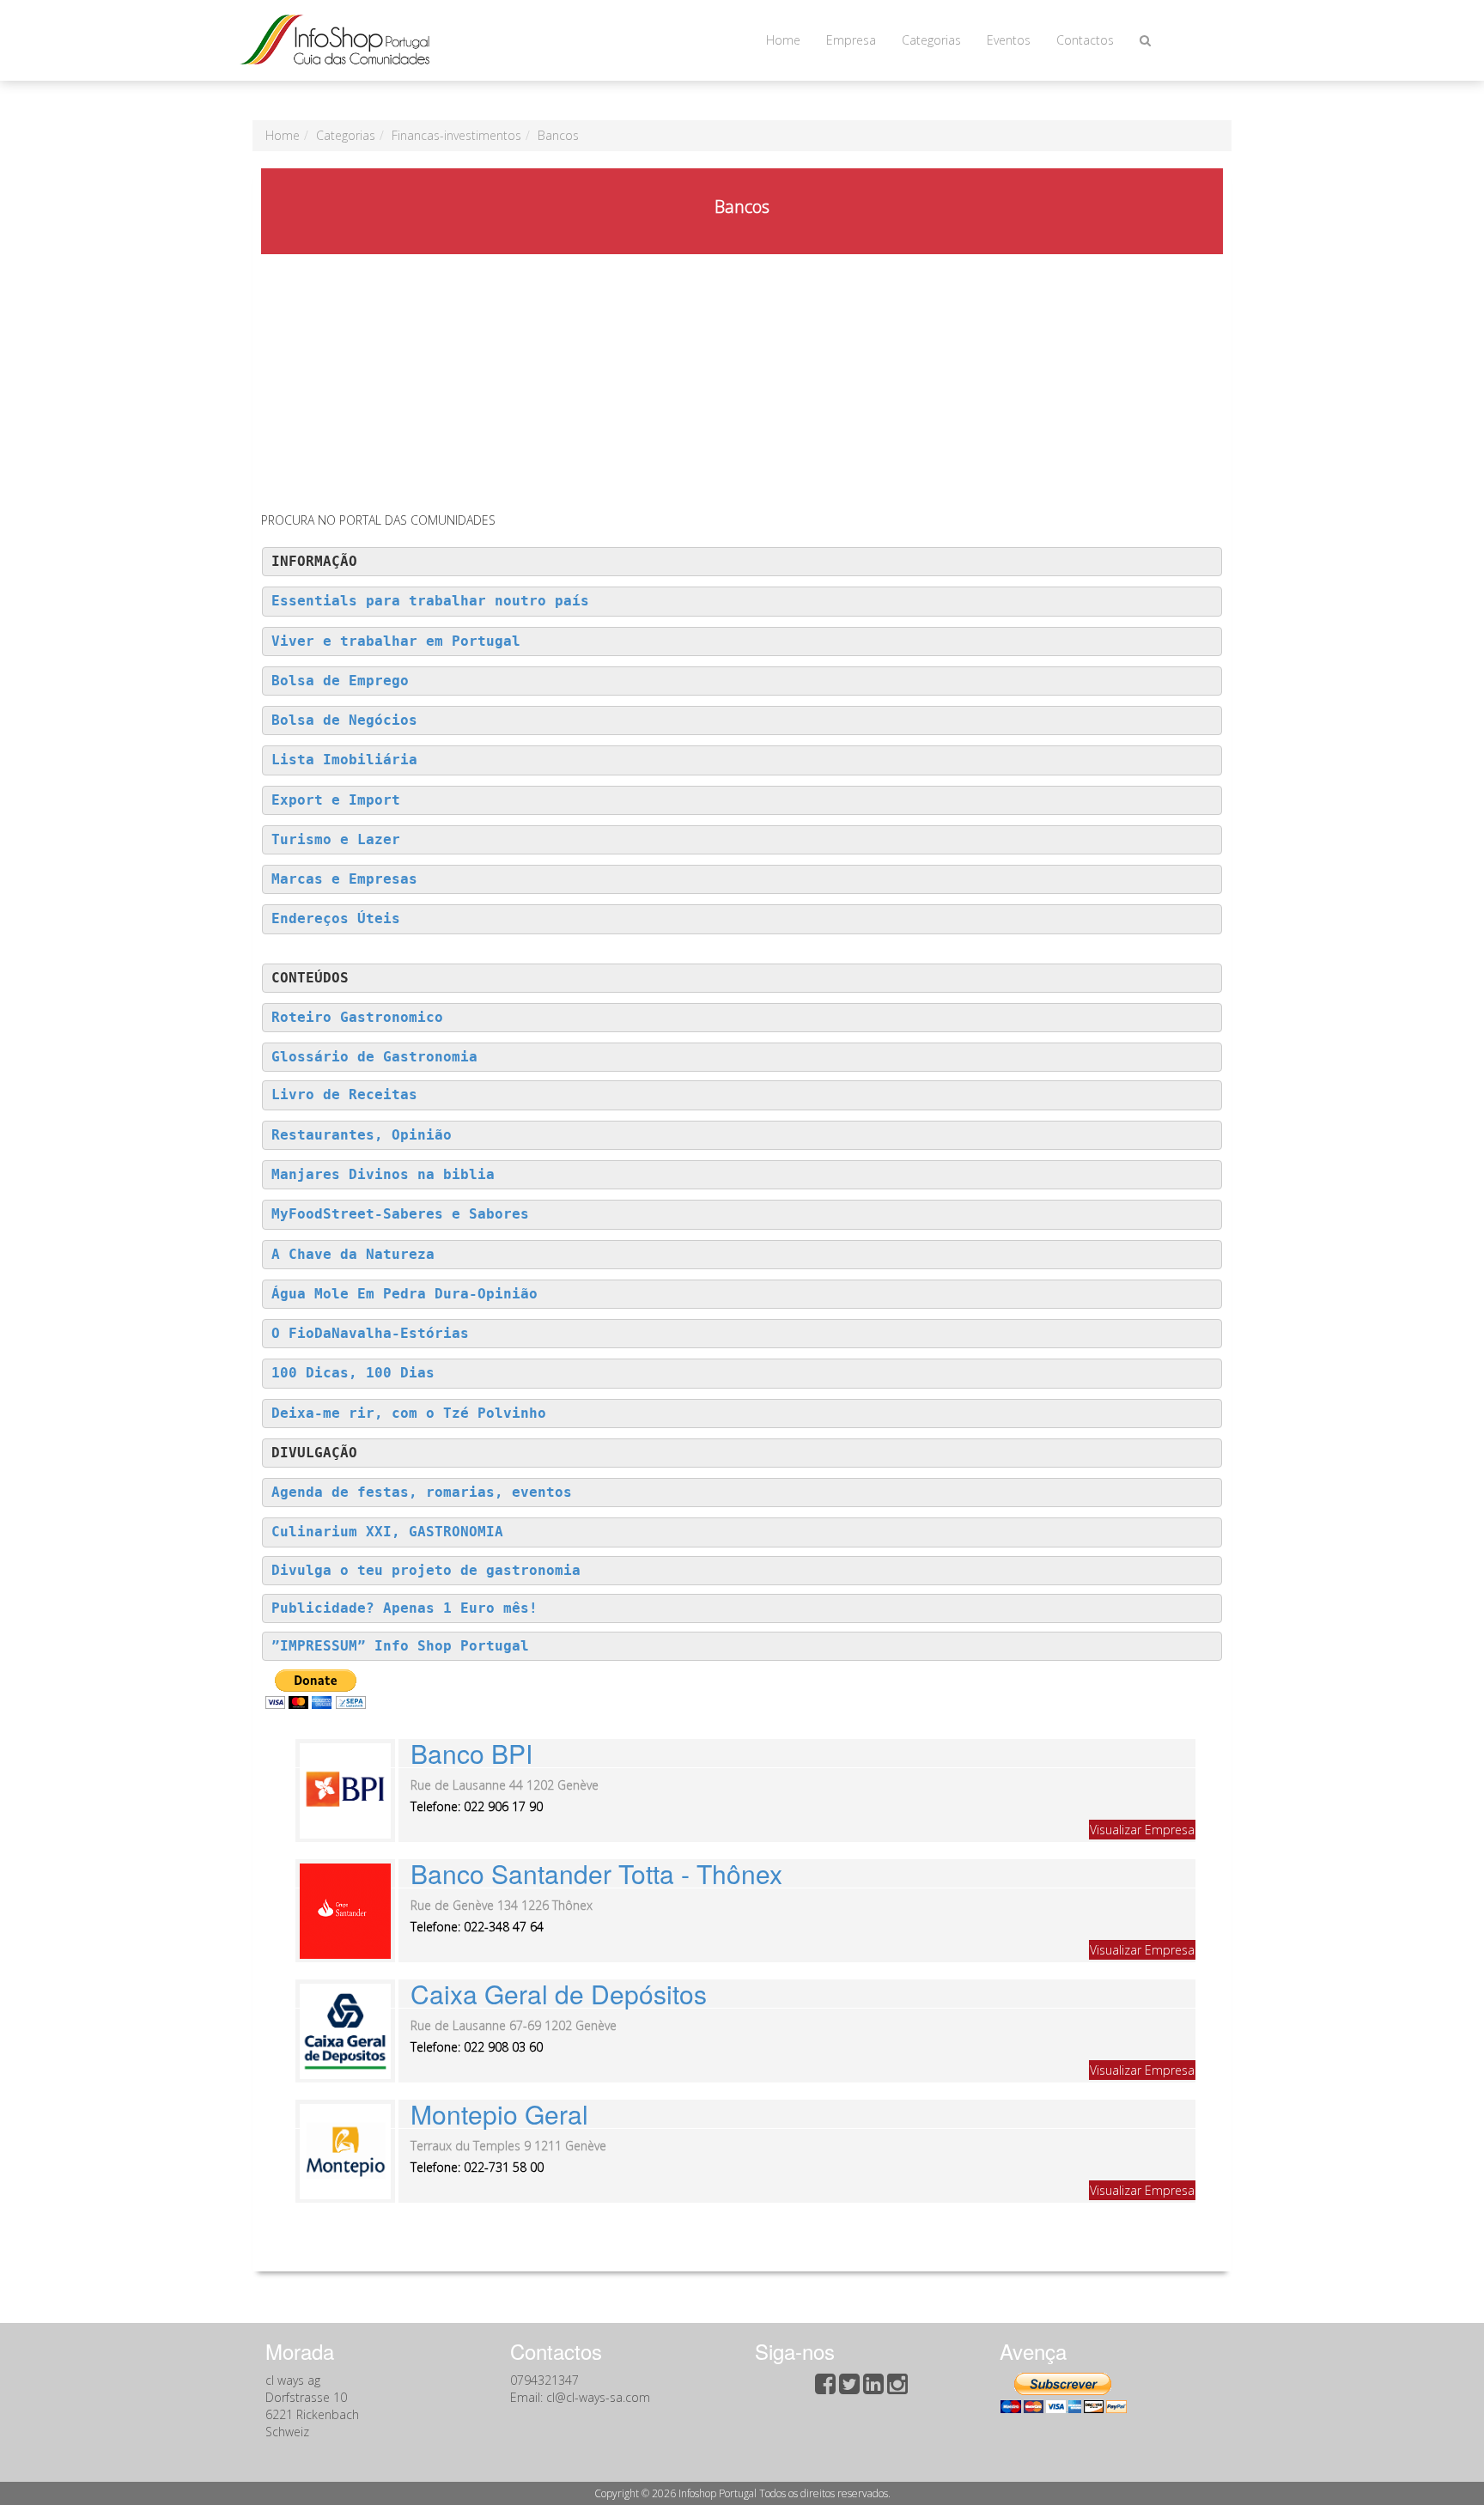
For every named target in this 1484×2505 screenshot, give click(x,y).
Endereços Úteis (336, 919)
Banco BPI (471, 1753)
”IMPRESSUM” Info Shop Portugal (400, 1646)
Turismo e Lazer (336, 840)
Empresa (851, 40)
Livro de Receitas (344, 1095)
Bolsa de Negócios (344, 720)
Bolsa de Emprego (340, 681)
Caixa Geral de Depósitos (559, 1994)
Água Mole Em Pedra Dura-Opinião (404, 1294)
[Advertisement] (742, 383)
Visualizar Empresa (1142, 1830)
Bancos (558, 135)
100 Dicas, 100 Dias (353, 1373)
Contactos (1085, 40)
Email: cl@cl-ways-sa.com (580, 2397)
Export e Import (336, 800)
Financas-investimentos (456, 135)
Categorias (931, 40)
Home (783, 40)
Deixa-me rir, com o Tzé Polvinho (409, 1414)
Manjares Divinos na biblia (383, 1175)
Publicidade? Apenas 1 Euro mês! (404, 1608)
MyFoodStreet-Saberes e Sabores (400, 1214)
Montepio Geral (499, 2114)
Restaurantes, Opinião (362, 1135)
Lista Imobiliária (344, 760)
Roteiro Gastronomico (357, 1018)
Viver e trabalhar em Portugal (396, 641)
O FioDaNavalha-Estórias (370, 1334)
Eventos (1009, 40)
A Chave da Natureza (353, 1255)
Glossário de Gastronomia (374, 1057)
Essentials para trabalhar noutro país (430, 601)
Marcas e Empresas (344, 879)
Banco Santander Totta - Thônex (596, 1873)
